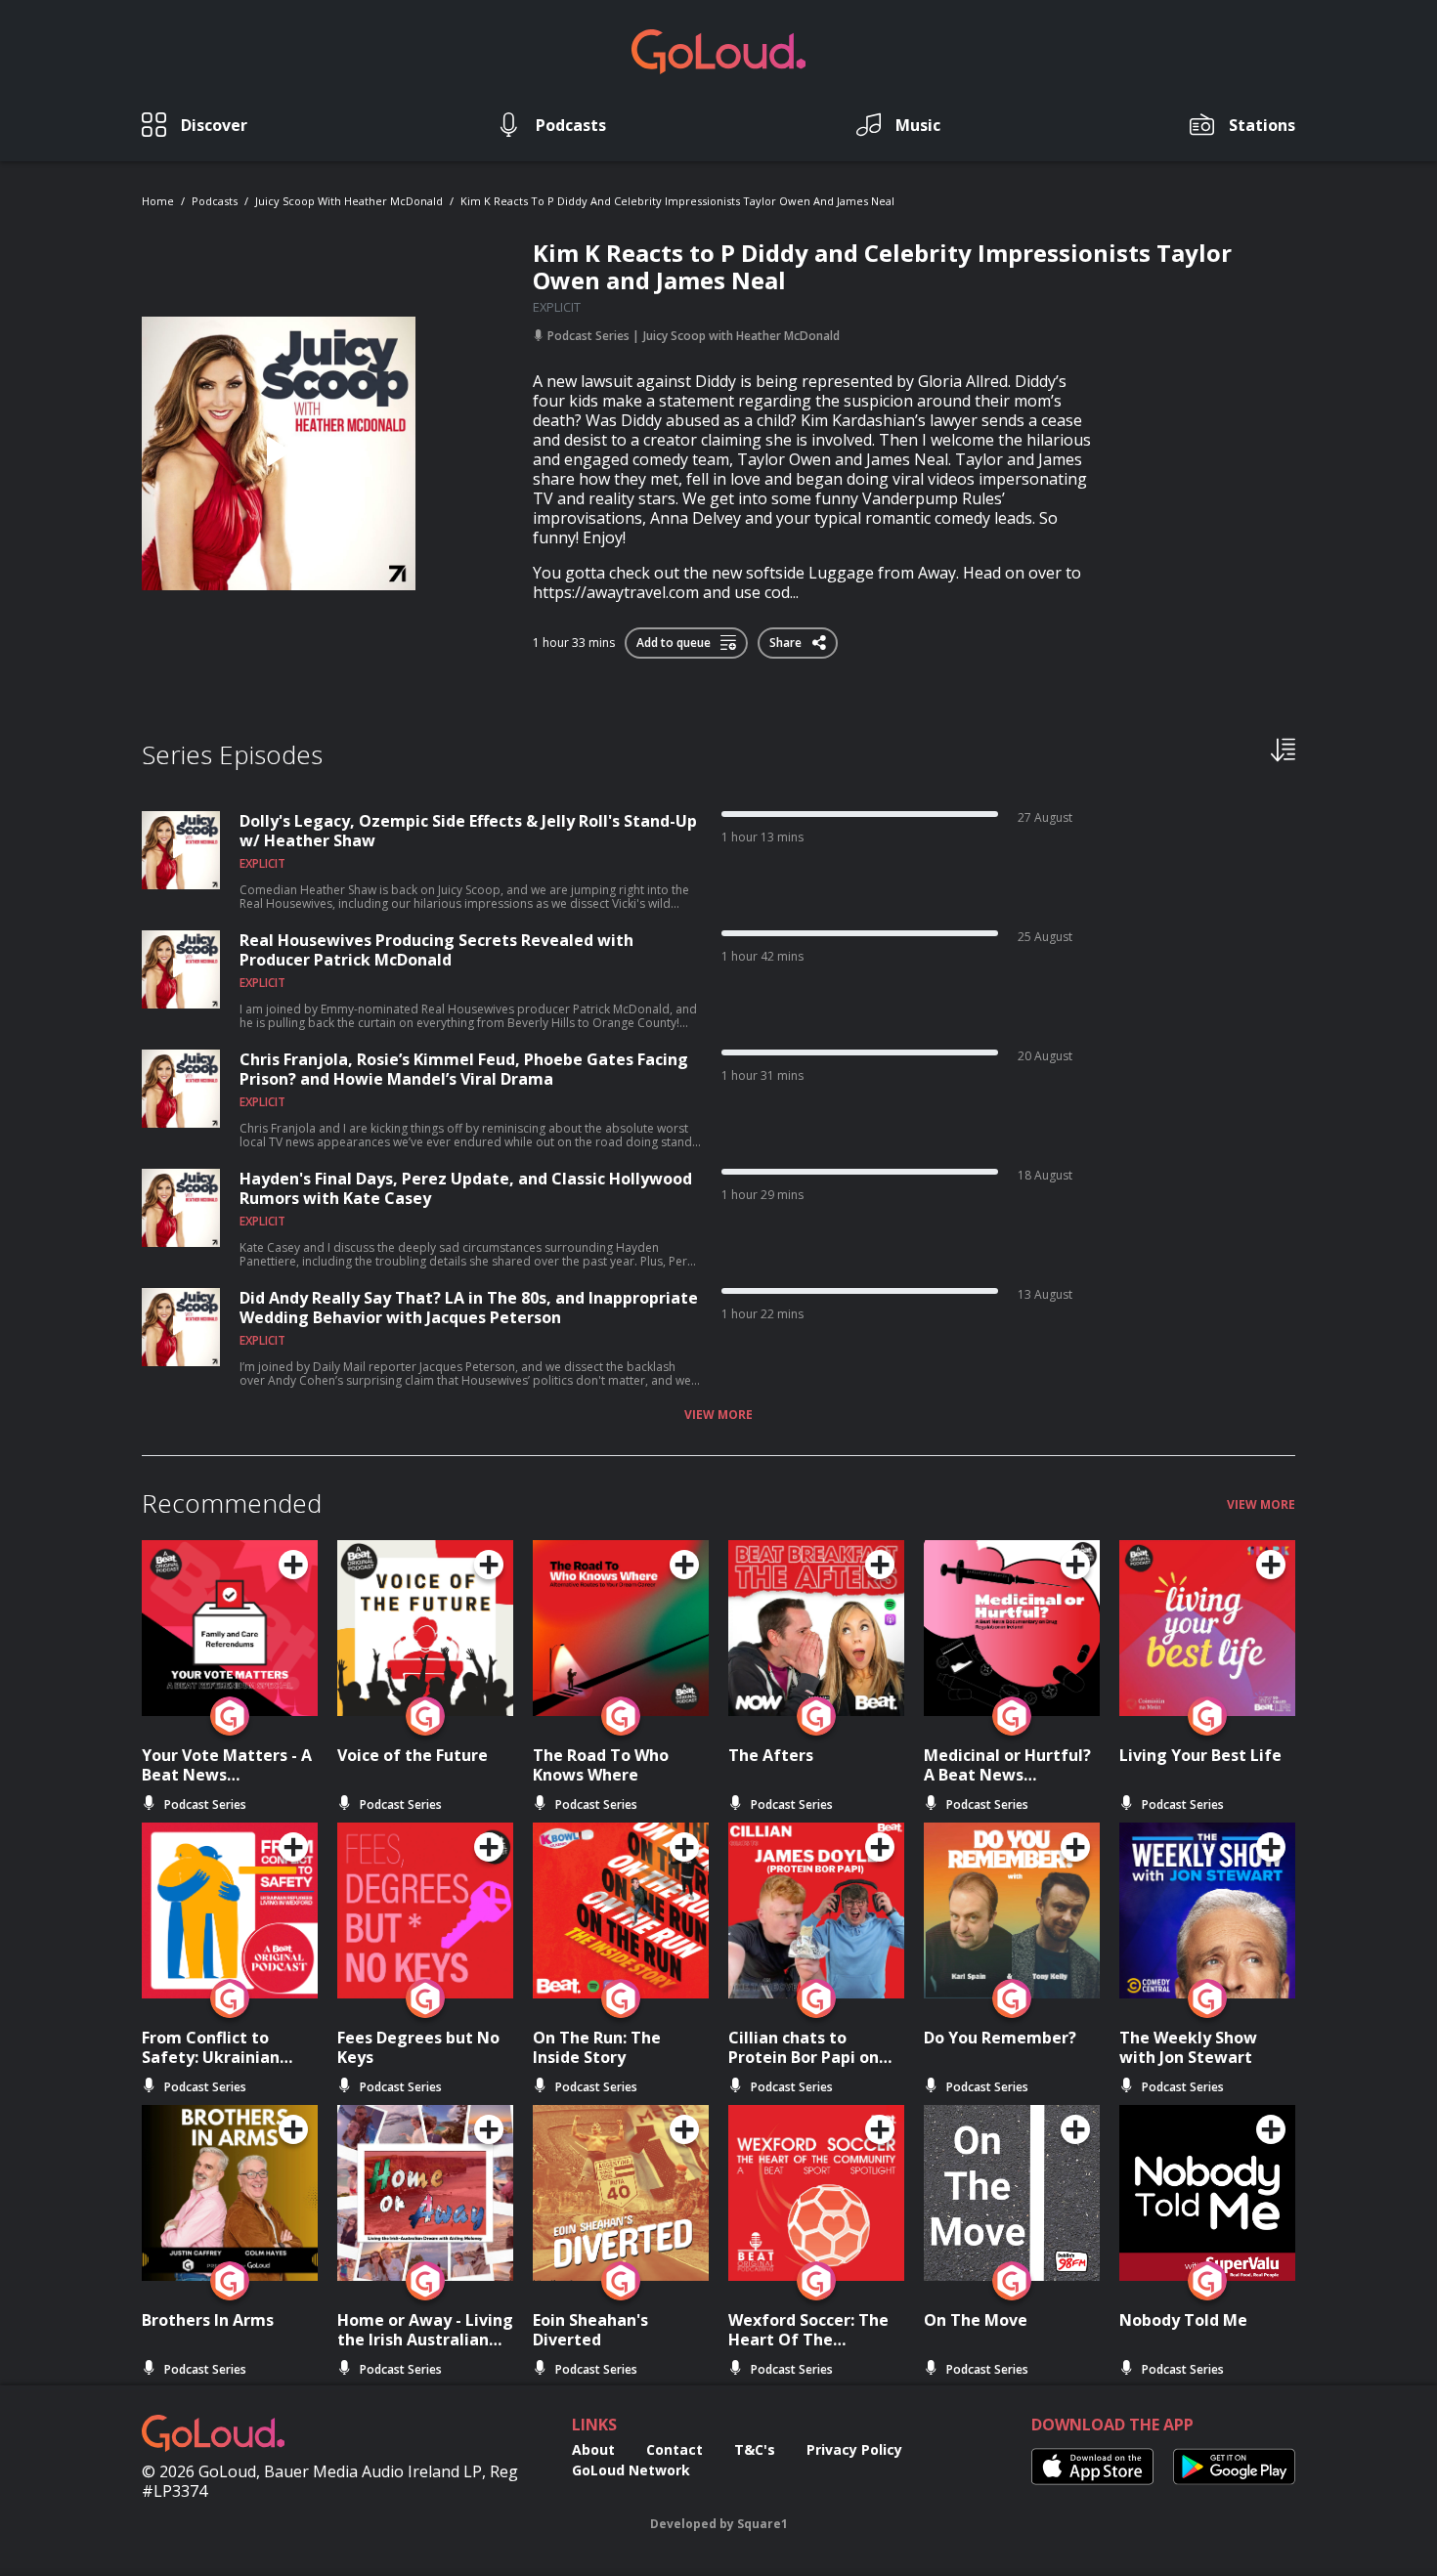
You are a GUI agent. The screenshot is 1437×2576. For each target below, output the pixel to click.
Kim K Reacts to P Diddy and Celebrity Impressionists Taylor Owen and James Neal (677, 201)
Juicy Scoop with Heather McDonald (349, 201)
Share (787, 639)
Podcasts (215, 201)
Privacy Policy (854, 2449)
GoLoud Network (631, 2470)
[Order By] (1283, 749)
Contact (675, 2449)
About (593, 2449)
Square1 (762, 2524)
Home (158, 201)
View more (718, 1415)
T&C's (755, 2449)
